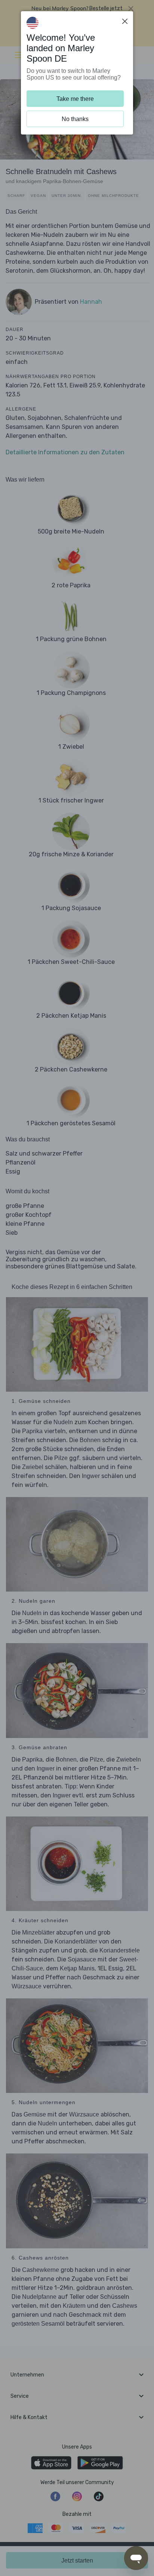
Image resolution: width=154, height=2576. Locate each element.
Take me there (75, 99)
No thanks (75, 119)
